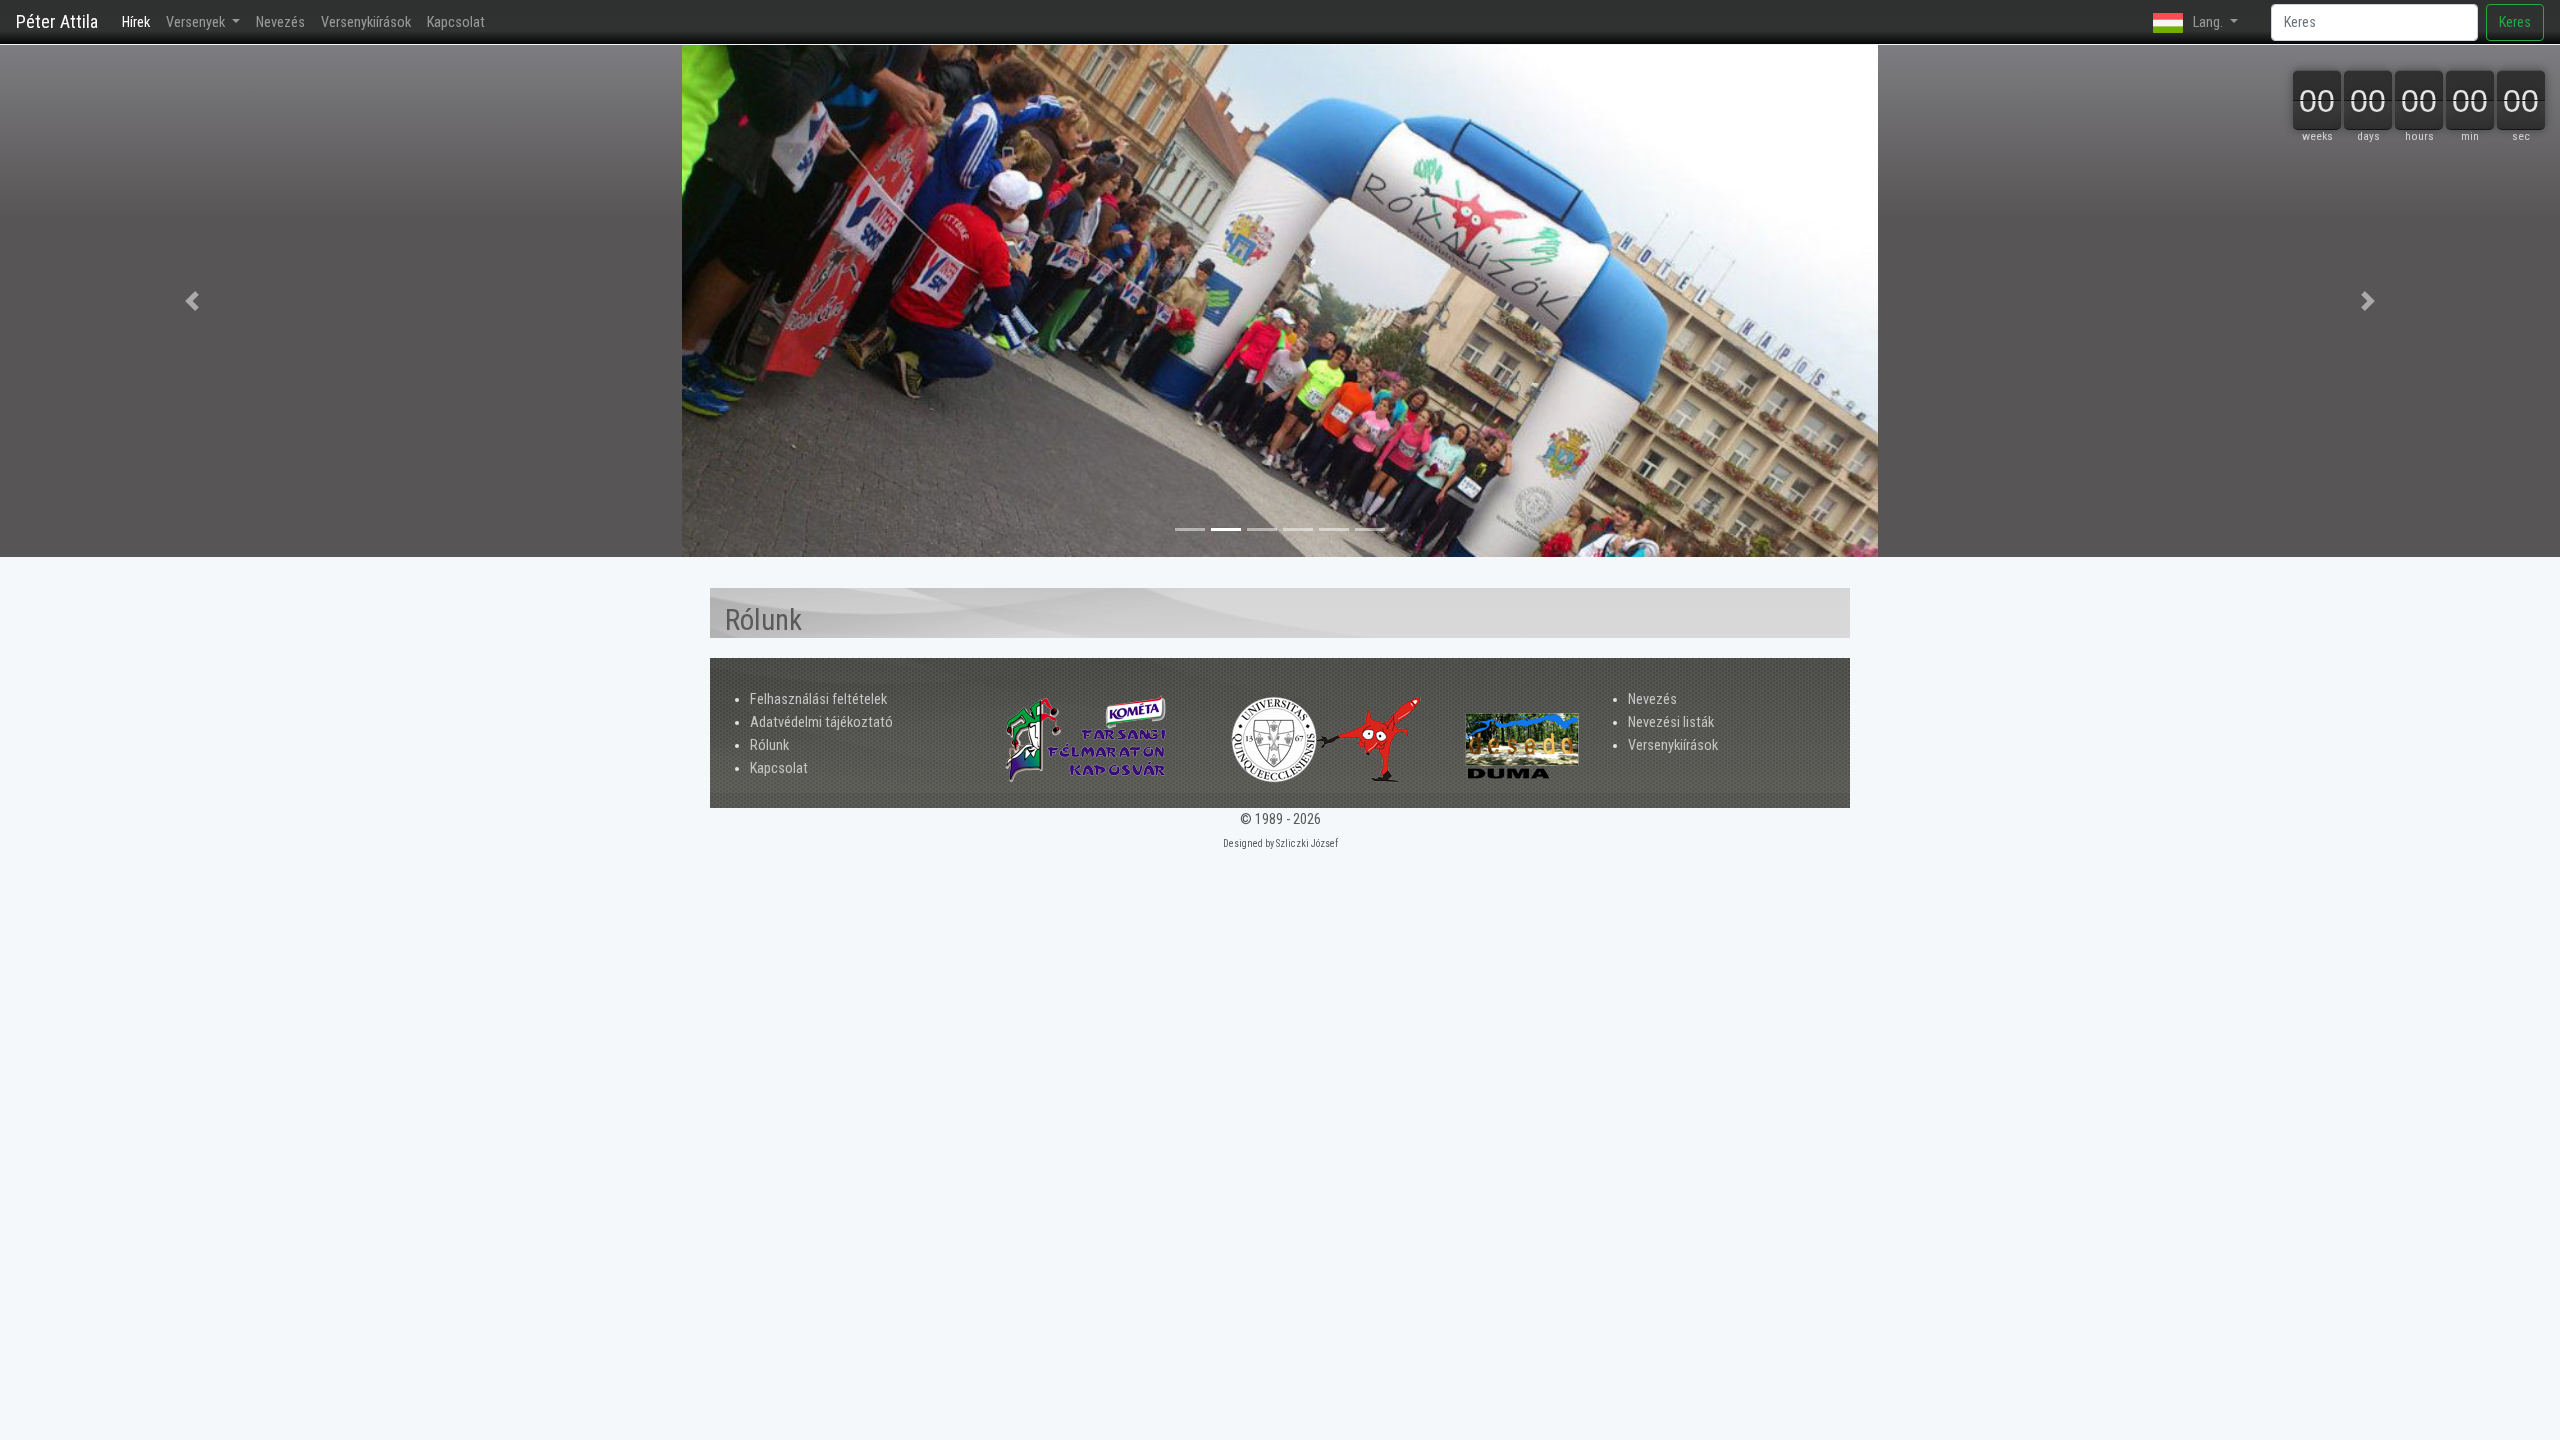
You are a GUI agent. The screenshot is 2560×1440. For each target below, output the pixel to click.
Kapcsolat (456, 22)
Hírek (140, 22)
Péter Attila (57, 21)
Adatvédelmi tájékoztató (821, 722)
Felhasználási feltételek (818, 699)
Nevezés (280, 22)
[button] (192, 301)
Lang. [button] (2208, 22)
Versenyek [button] (197, 22)
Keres (2515, 22)
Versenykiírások (366, 22)
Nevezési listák (1671, 722)
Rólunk (769, 745)
